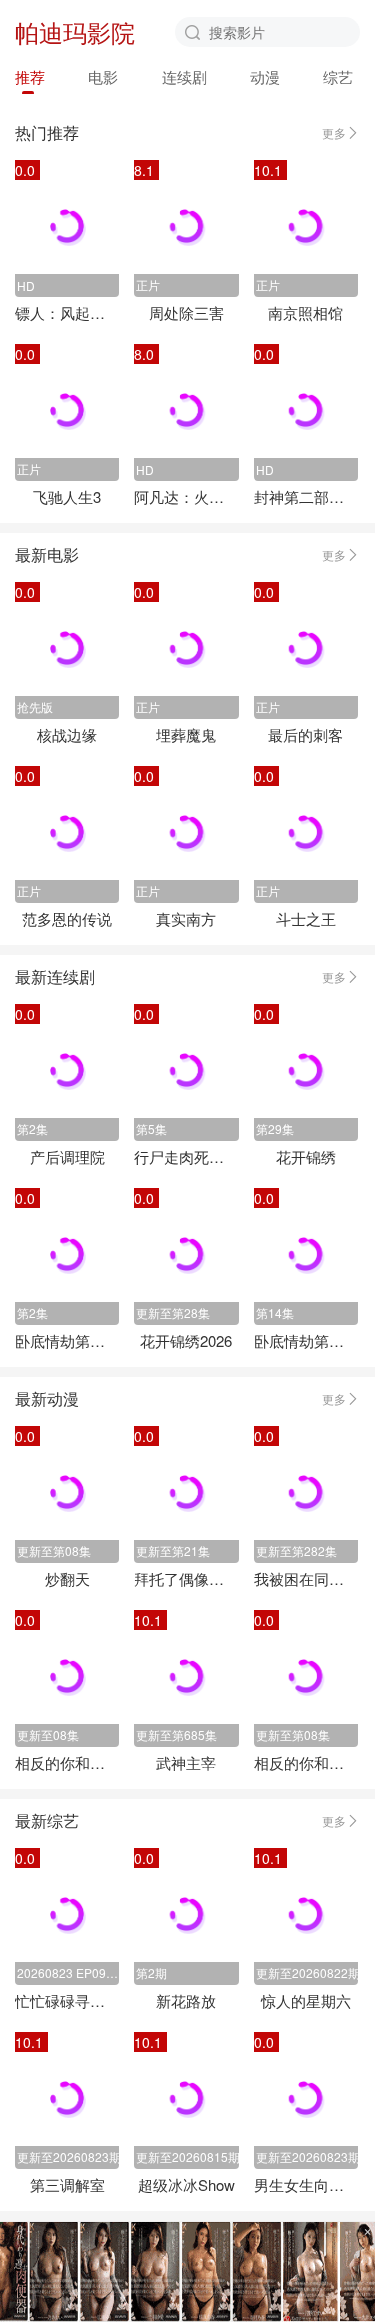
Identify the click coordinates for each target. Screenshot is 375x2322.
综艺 (338, 76)
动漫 (265, 76)
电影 (103, 76)
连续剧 (184, 76)
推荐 (30, 76)
